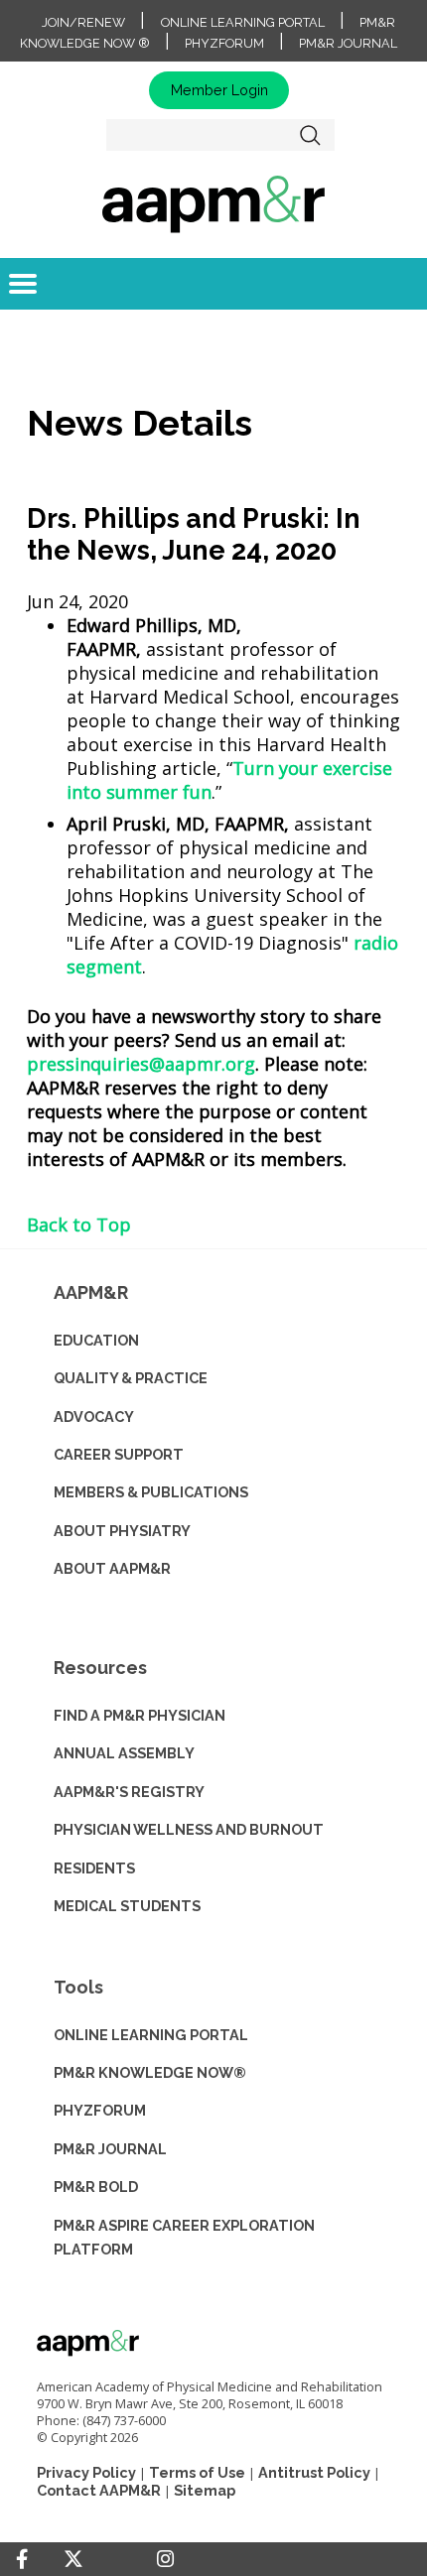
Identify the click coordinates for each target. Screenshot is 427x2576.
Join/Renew (83, 22)
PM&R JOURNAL (110, 2149)
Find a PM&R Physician (140, 1715)
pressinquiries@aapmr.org (141, 1064)
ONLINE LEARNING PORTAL (151, 2035)
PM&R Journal (348, 43)
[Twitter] (73, 2560)
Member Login (219, 90)
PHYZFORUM (100, 2110)
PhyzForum (224, 43)
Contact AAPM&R (99, 2490)
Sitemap (205, 2490)
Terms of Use (197, 2472)
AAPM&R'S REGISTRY (129, 1792)
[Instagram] (165, 2559)
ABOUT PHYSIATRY (122, 1531)
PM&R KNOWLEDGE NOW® (150, 2072)
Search (311, 135)
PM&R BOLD (96, 2187)
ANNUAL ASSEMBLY (124, 1753)
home (213, 203)
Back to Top (79, 1224)
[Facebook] (22, 2559)
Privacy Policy (86, 2472)
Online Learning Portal (243, 22)
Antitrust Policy (314, 2472)
